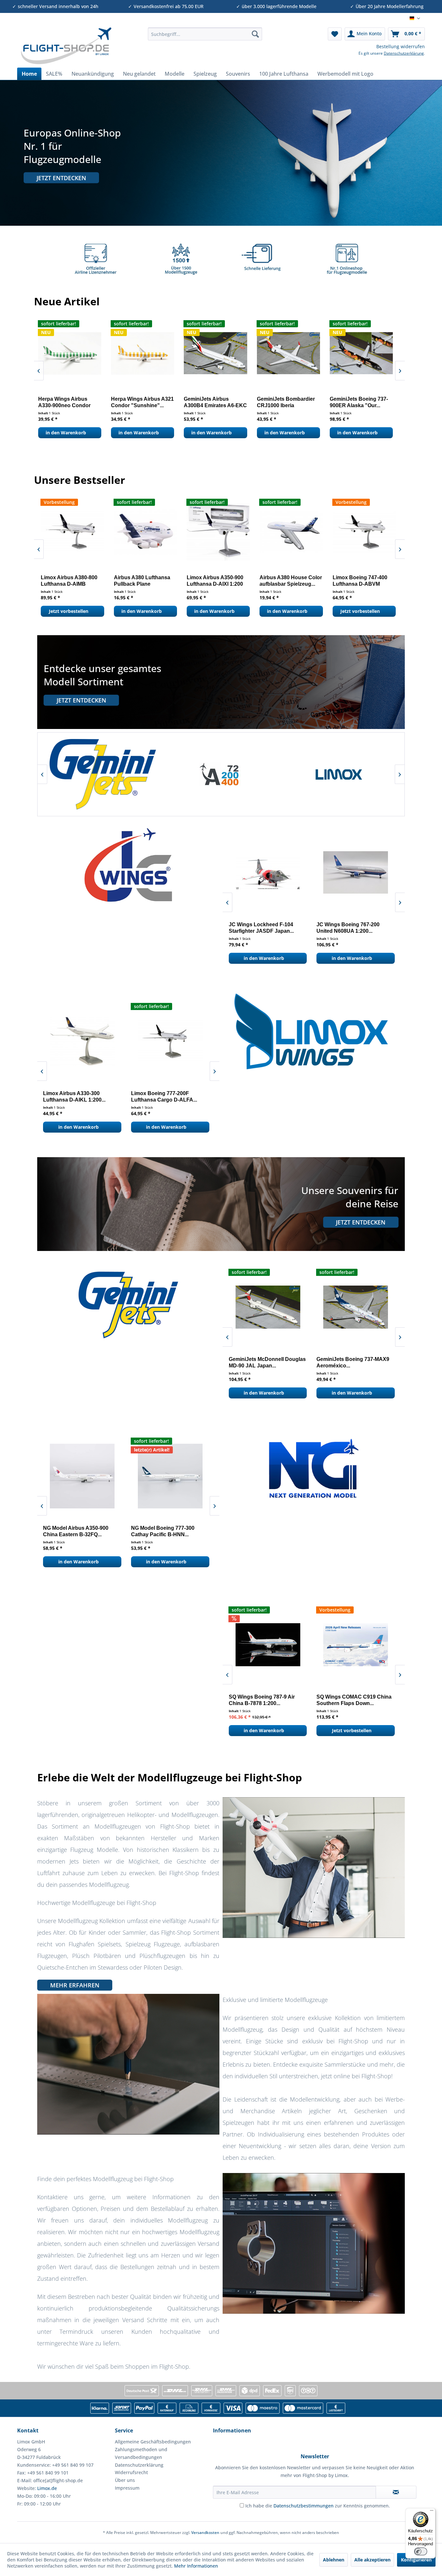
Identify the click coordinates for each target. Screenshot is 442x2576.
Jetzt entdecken (61, 178)
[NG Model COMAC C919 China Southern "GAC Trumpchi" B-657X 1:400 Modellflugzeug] (103, 1476)
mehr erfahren (75, 1985)
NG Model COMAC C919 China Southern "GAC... (101, 1531)
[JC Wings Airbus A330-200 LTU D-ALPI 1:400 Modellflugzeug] (283, 872)
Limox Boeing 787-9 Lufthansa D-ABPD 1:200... (217, 581)
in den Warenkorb (71, 433)
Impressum (127, 2488)
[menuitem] (205, 34)
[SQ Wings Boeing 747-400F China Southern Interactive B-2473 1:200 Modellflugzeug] (377, 1645)
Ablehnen (334, 2560)
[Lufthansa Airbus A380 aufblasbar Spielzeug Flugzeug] (297, 532)
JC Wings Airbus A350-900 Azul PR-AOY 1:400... (371, 928)
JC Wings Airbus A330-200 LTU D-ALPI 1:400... (282, 928)
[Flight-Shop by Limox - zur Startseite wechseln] (66, 46)
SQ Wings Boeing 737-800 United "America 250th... (144, 402)
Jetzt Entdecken (81, 700)
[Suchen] (255, 34)
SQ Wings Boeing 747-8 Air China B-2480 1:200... (282, 1700)
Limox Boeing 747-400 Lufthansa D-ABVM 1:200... (74, 581)
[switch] (421, 2551)
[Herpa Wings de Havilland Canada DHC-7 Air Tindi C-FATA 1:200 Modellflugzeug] (294, 353)
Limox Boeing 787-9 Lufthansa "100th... (363, 581)
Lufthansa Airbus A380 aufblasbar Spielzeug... (294, 581)
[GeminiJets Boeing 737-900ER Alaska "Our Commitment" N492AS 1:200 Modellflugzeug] (75, 353)
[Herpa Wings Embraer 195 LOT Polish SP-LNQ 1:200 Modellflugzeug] (366, 353)
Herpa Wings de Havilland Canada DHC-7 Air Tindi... (293, 402)
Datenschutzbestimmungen (304, 2506)
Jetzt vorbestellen (144, 433)
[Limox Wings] (119, 774)
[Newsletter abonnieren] (396, 2492)
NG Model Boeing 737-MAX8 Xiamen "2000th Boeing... (187, 1531)
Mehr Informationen (196, 2566)
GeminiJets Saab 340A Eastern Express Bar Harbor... (375, 1362)
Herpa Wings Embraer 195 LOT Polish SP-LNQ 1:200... (364, 402)
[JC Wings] (237, 774)
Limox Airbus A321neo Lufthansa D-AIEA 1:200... (178, 1097)
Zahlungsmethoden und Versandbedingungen (141, 2453)
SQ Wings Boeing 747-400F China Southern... (371, 1700)
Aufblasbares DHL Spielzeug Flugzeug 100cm (144, 581)
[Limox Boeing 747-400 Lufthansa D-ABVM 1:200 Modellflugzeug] (78, 532)
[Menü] (432, 2512)
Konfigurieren (416, 2560)
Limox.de (47, 2488)
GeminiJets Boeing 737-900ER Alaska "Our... (72, 402)
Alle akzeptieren (372, 2560)
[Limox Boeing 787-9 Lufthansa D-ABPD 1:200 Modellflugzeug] (224, 532)
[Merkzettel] (335, 34)
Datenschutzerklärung (404, 53)
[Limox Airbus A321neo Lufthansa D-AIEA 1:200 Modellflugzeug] (186, 1041)
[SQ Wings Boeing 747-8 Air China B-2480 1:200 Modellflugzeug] (289, 1645)
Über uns (125, 2480)
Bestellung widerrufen (401, 46)
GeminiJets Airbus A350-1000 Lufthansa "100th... (285, 1362)
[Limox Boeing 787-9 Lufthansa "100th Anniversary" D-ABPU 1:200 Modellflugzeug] (370, 532)
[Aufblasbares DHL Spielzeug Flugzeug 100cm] (151, 532)
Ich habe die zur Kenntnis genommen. (318, 2506)
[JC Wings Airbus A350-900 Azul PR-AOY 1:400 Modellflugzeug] (371, 872)
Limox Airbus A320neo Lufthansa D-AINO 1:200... (90, 1097)
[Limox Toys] (355, 774)
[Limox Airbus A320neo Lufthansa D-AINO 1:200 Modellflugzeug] (98, 1041)
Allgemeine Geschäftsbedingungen (153, 2442)
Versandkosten (205, 2533)
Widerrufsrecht (131, 2472)
